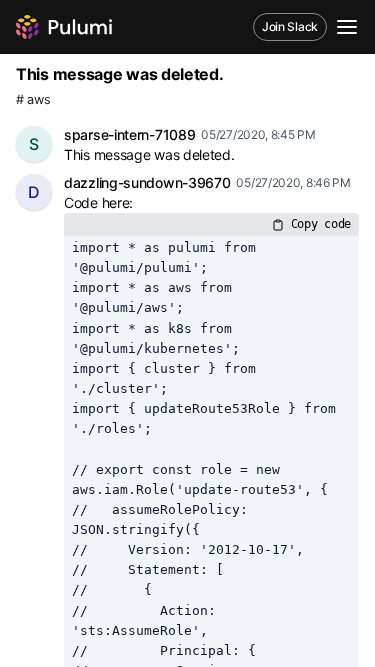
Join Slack (290, 26)
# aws (33, 99)
